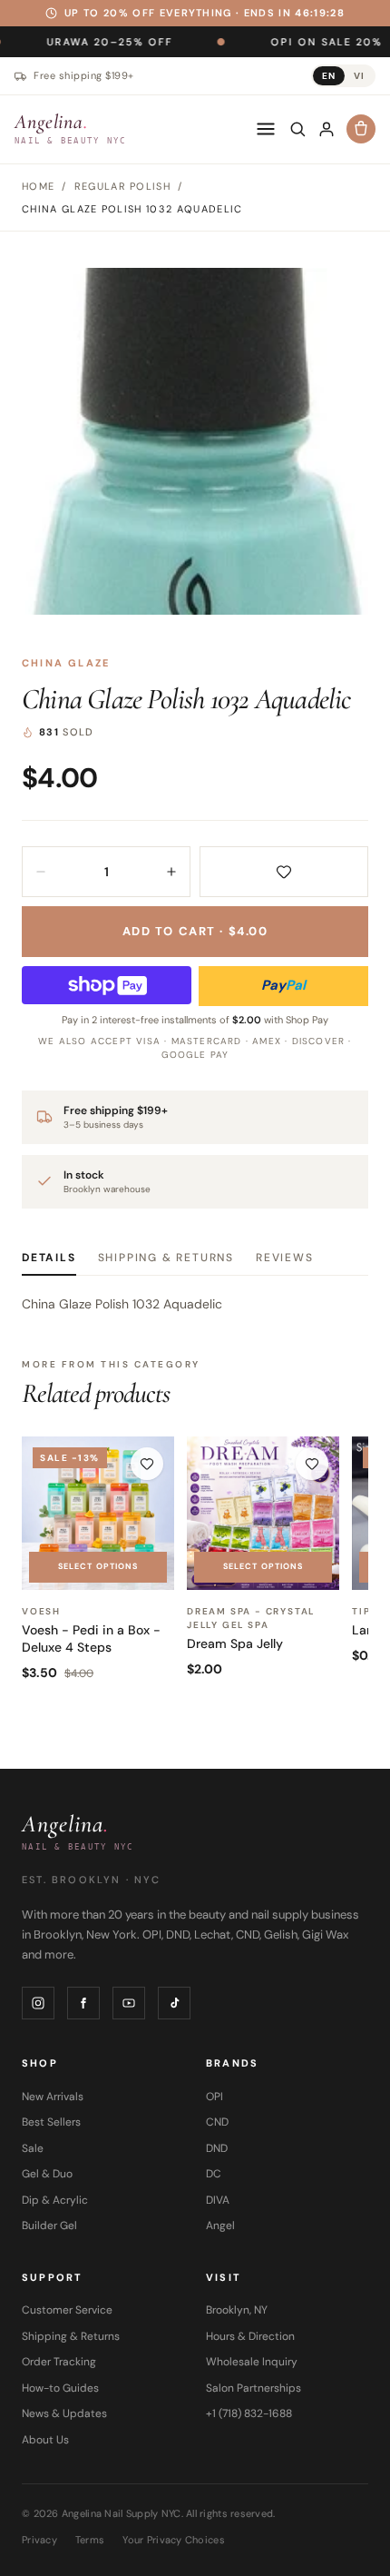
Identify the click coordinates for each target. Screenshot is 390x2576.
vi (359, 76)
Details (49, 1258)
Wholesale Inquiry (252, 2362)
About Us (45, 2440)
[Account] (327, 129)
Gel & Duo (47, 2174)
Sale (33, 2148)
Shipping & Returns (166, 1258)
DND (217, 2148)
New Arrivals (53, 2097)
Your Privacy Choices (174, 2540)
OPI (214, 2097)
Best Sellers (51, 2122)
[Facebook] (83, 2003)
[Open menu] (266, 129)
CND (217, 2122)
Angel (220, 2226)
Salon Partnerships (253, 2388)
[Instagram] (38, 2003)
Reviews (285, 1258)
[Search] (297, 129)
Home (38, 186)
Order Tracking (59, 2362)
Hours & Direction (250, 2336)
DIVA (218, 2200)
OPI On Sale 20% (274, 41)
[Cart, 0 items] (361, 129)
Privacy (39, 2540)
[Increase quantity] (171, 872)
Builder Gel (49, 2226)
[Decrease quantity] (41, 872)
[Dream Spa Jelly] (263, 1513)
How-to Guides (60, 2388)
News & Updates (64, 2413)
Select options (98, 1566)
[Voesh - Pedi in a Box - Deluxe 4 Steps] (98, 1513)
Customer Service (67, 2310)
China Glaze (66, 663)
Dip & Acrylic (55, 2200)
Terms (90, 2540)
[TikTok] (174, 2003)
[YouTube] (129, 2003)
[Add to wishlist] (284, 872)
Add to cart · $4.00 (195, 931)
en (329, 76)
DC (214, 2174)
